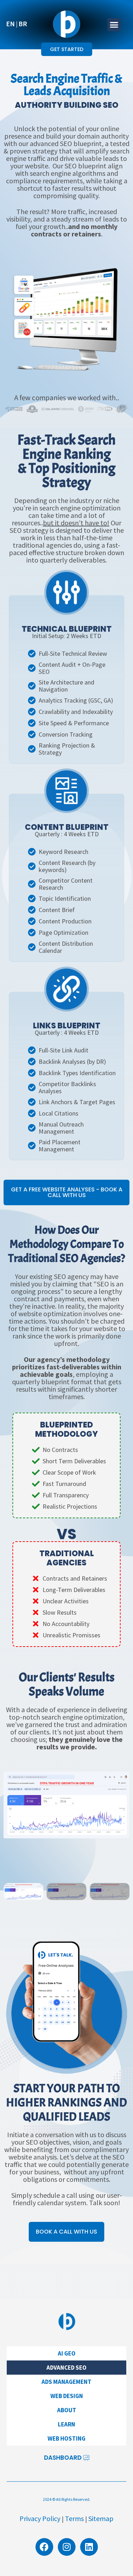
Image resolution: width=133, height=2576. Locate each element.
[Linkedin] (89, 2547)
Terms (74, 2518)
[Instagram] (67, 2547)
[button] (114, 25)
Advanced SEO (66, 2368)
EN (10, 24)
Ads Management (66, 2382)
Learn (66, 2424)
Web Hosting (66, 2438)
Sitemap (101, 2518)
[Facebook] (44, 2547)
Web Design (67, 2396)
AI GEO (67, 2353)
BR (23, 24)
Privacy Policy (40, 2518)
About (67, 2410)
